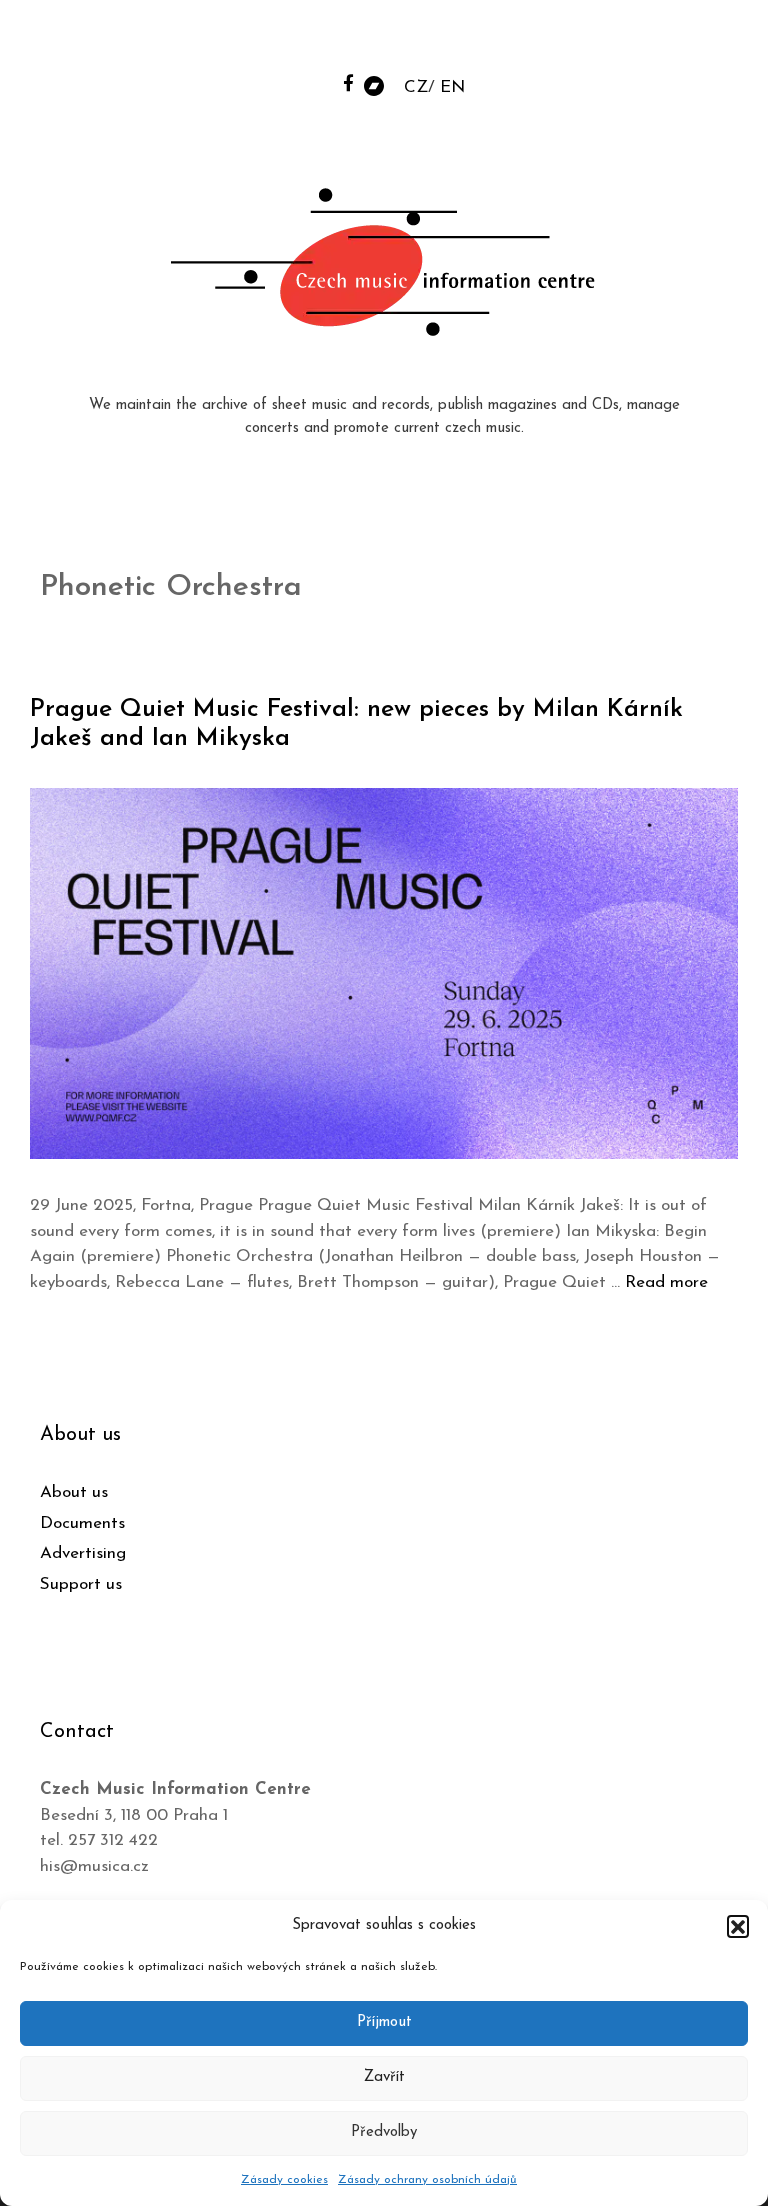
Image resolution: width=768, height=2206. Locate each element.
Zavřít (384, 2077)
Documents (82, 1523)
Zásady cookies (284, 2180)
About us (74, 1492)
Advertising (83, 1553)
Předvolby (384, 2132)
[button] (738, 1926)
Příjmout (384, 2022)
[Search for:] (601, 41)
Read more (666, 1282)
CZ (416, 87)
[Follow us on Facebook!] (348, 82)
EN (452, 87)
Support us (81, 1584)
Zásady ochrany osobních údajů (427, 2180)
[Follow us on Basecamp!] (374, 84)
